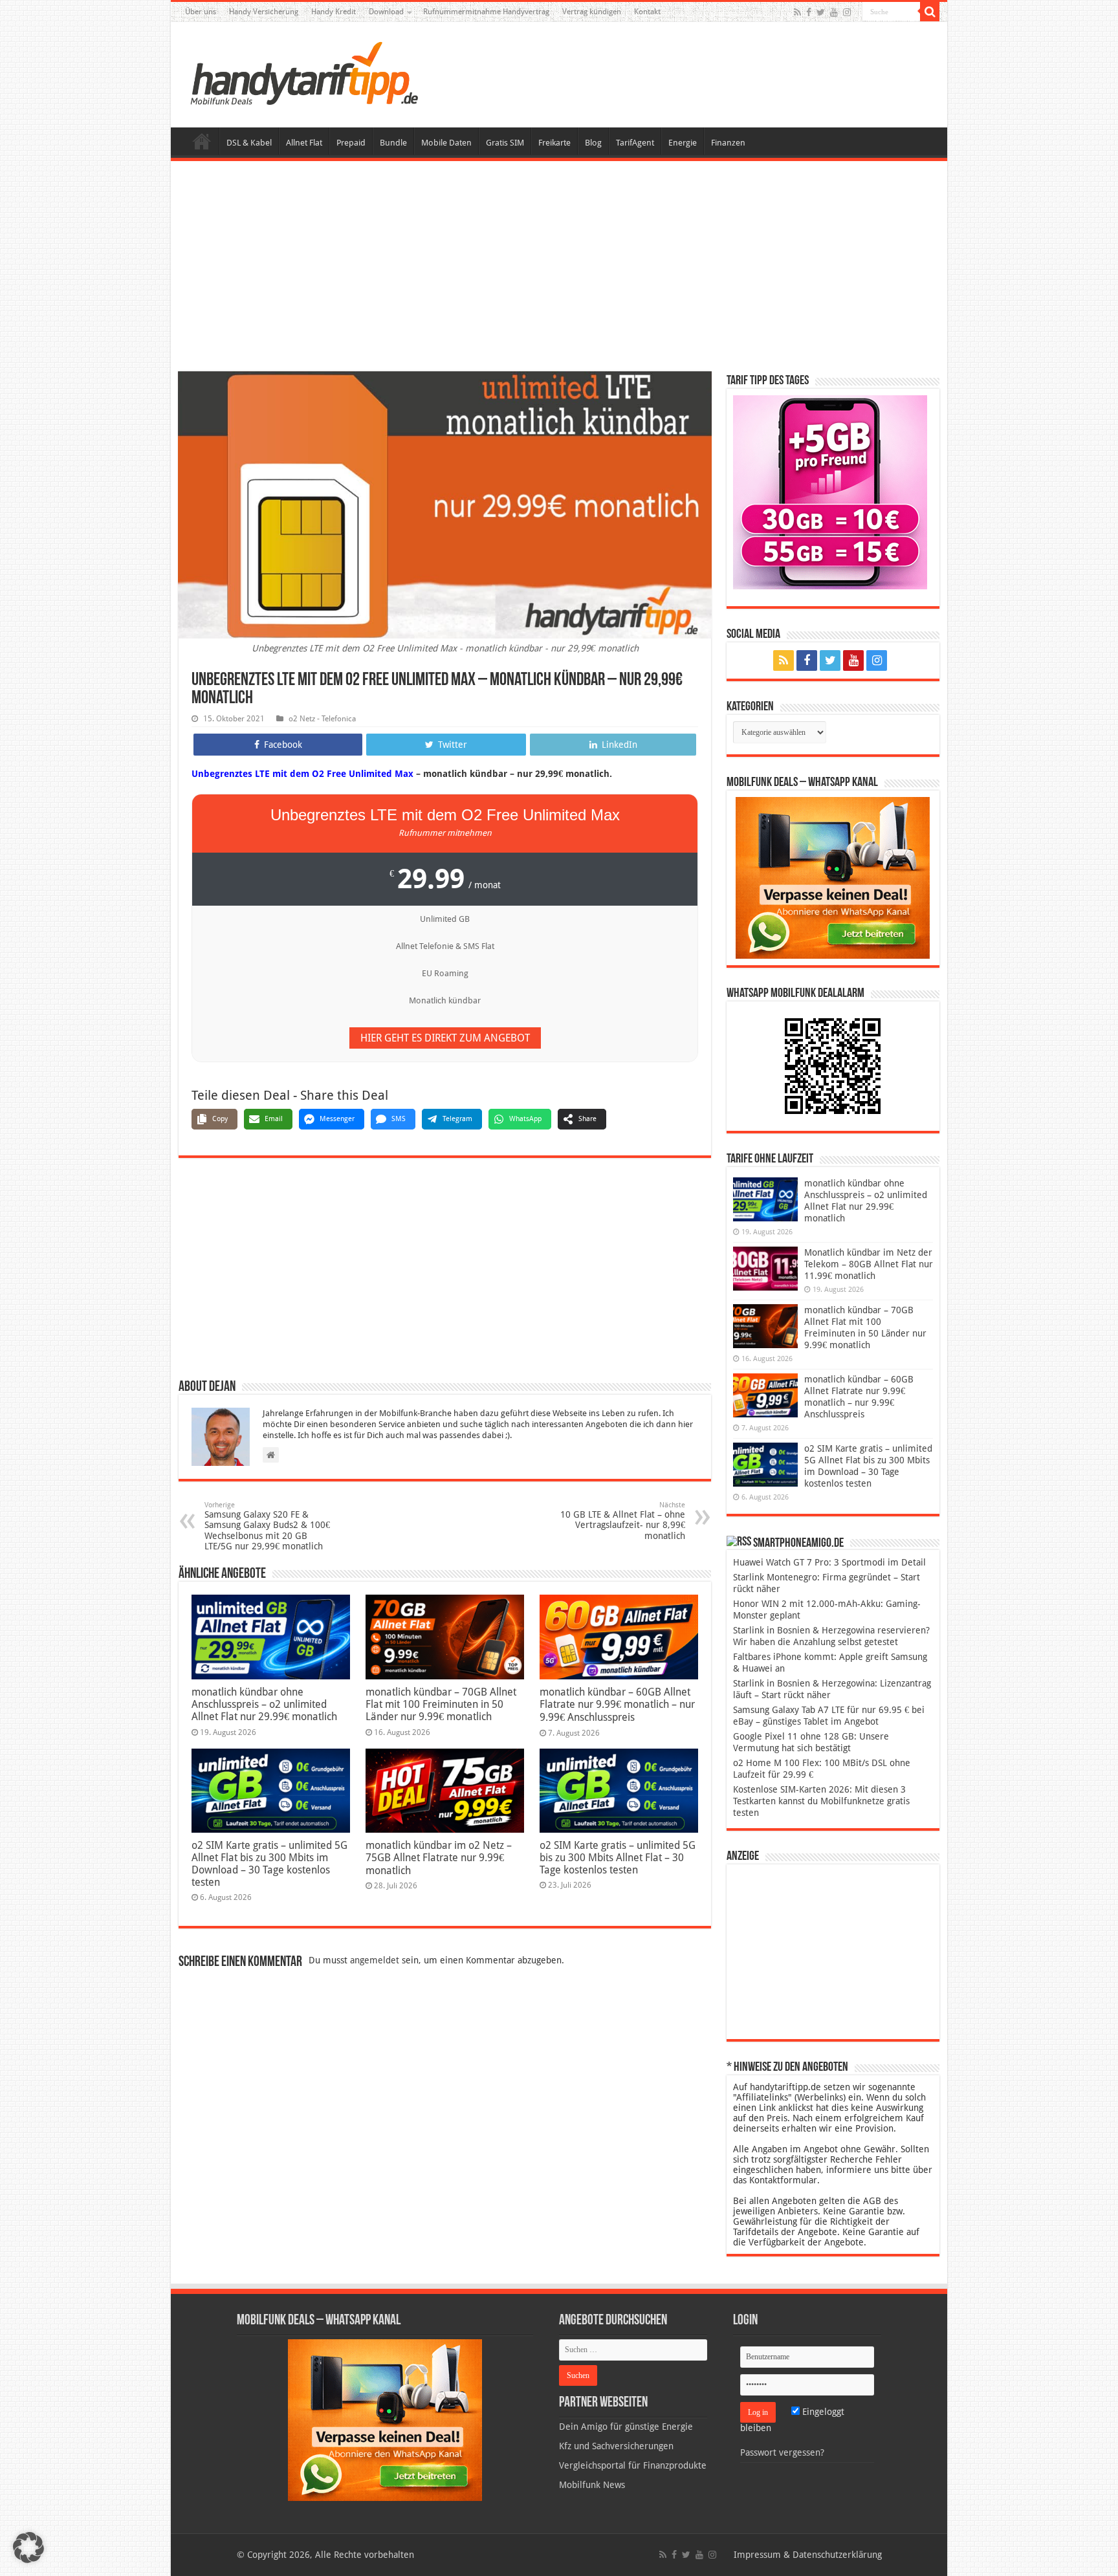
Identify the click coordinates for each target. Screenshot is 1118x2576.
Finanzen (728, 143)
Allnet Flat (304, 143)
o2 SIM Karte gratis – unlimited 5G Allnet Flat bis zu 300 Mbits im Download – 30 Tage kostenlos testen (269, 1864)
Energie (683, 143)
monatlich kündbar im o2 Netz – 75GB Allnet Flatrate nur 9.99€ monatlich (439, 1858)
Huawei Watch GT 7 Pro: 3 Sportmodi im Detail (829, 1562)
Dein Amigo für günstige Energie (626, 2427)
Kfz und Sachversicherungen (616, 2446)
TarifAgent (635, 143)
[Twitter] (821, 12)
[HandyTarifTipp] (303, 72)
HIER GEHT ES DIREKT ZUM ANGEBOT (445, 1038)
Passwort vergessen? (782, 2452)
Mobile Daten (446, 143)
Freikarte (554, 143)
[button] (930, 12)
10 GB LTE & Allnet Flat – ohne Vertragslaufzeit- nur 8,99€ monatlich (623, 1521)
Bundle (393, 143)
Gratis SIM (505, 143)
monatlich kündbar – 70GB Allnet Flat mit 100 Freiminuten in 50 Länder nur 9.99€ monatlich (441, 1704)
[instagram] (847, 12)
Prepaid (351, 143)
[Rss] (797, 12)
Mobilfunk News (592, 2485)
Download (386, 12)
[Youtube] (834, 12)
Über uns (201, 12)
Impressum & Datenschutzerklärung (808, 2555)
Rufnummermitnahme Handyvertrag (486, 12)
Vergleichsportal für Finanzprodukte (633, 2465)
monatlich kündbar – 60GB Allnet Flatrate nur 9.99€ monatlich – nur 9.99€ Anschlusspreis (617, 1705)
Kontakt (647, 12)
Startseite (202, 141)
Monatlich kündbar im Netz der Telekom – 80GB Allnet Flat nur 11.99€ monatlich (869, 1264)
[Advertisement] (559, 268)
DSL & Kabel (249, 143)
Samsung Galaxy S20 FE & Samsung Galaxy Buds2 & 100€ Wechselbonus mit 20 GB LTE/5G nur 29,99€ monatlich (267, 1526)
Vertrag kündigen (592, 12)
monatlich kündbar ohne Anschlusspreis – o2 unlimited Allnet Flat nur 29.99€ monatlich (264, 1704)
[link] (833, 877)
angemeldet (375, 1960)
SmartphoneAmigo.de (798, 1544)
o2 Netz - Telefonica (322, 719)
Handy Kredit (334, 12)
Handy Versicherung (264, 12)
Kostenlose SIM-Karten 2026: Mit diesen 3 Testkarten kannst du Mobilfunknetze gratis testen (821, 1801)
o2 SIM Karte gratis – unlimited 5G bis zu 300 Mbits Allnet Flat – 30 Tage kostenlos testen (618, 1858)
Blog (593, 143)
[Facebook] (809, 12)
